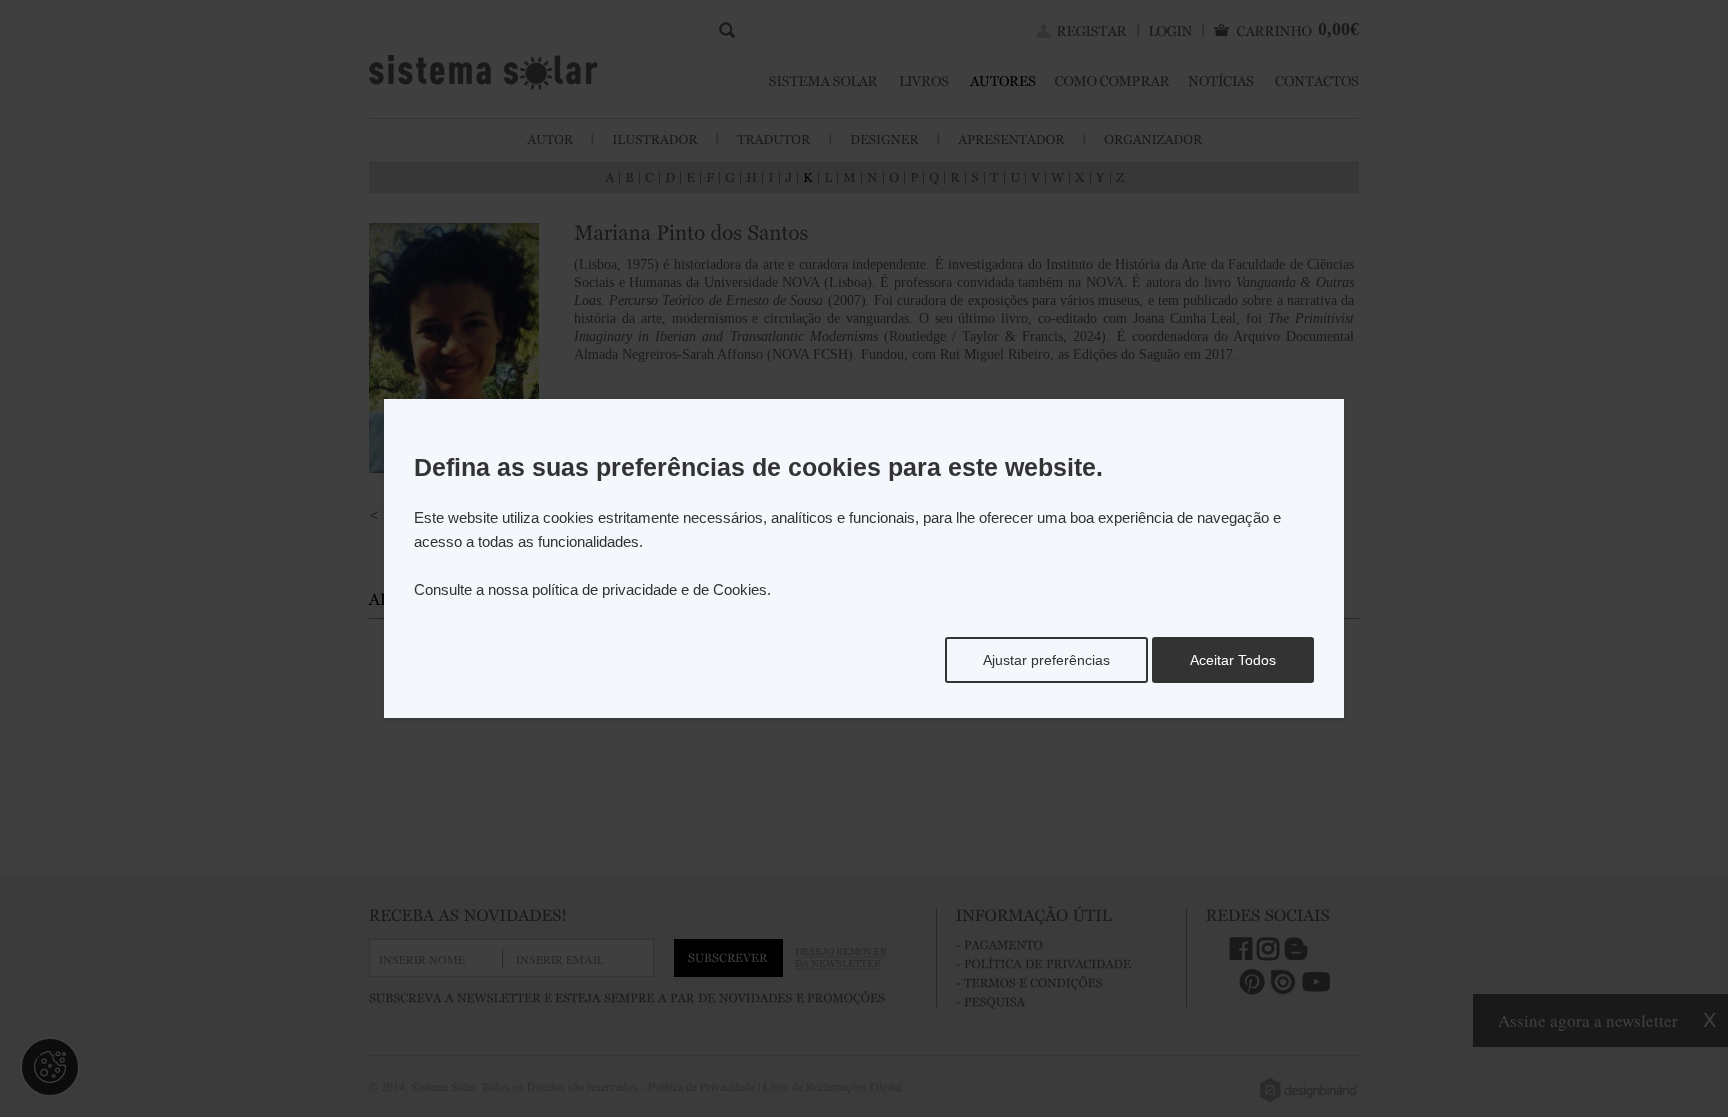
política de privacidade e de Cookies (649, 589)
